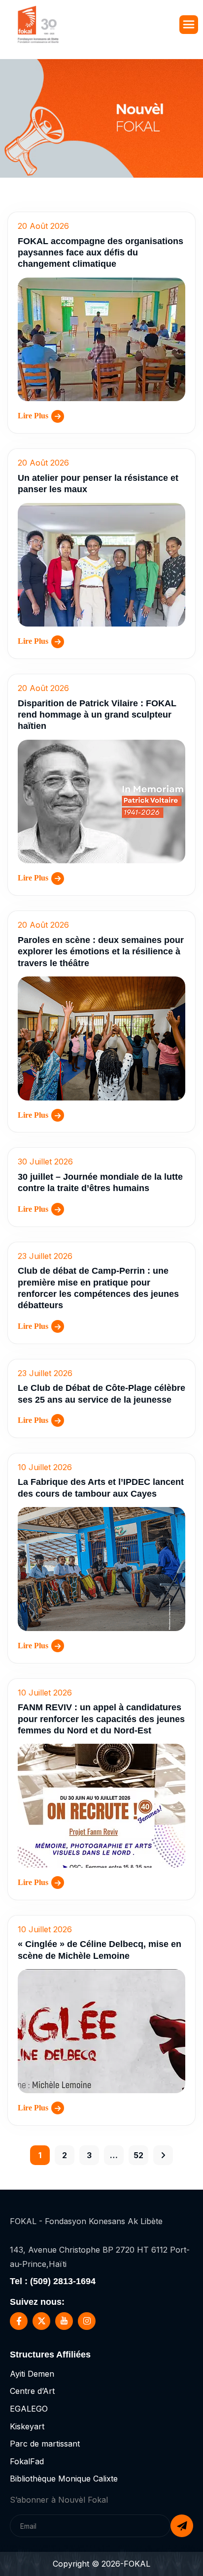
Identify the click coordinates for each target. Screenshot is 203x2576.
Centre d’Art (32, 2391)
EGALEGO (29, 2409)
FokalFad (27, 2461)
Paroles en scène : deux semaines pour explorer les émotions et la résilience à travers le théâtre (101, 952)
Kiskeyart (27, 2426)
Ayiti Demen (32, 2374)
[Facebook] (19, 2321)
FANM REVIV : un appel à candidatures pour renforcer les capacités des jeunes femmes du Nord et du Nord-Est (101, 1719)
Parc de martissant (45, 2444)
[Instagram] (87, 2321)
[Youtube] (64, 2321)
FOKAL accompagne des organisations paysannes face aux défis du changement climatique (101, 253)
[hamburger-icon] (189, 25)
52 (138, 2155)
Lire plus (33, 416)
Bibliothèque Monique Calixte (64, 2479)
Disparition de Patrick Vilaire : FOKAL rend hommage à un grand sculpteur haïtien (97, 715)
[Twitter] (41, 2321)
